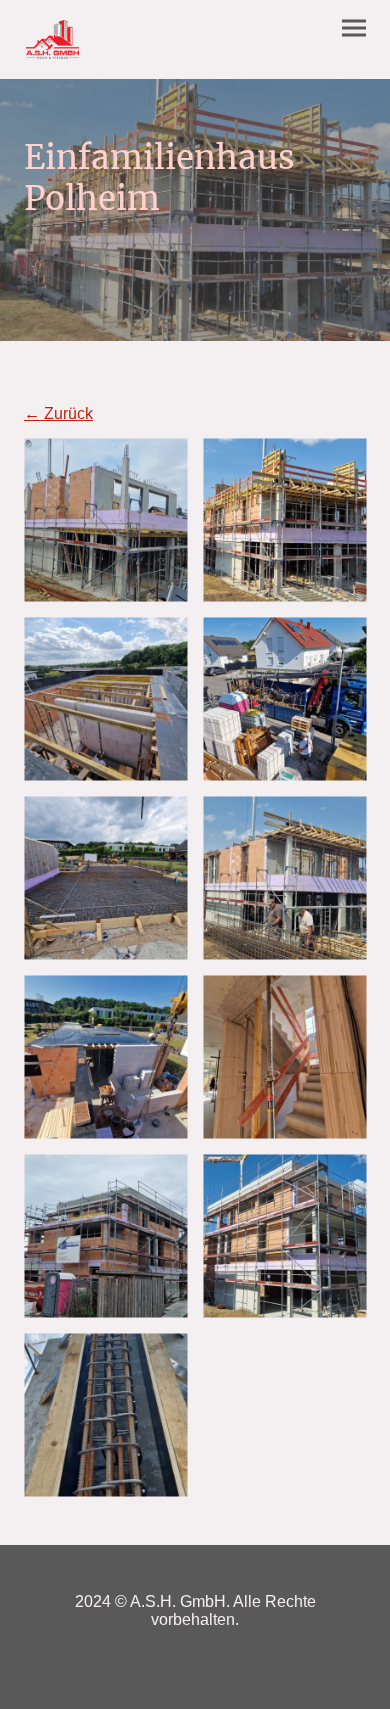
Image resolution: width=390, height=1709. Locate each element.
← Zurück (58, 413)
